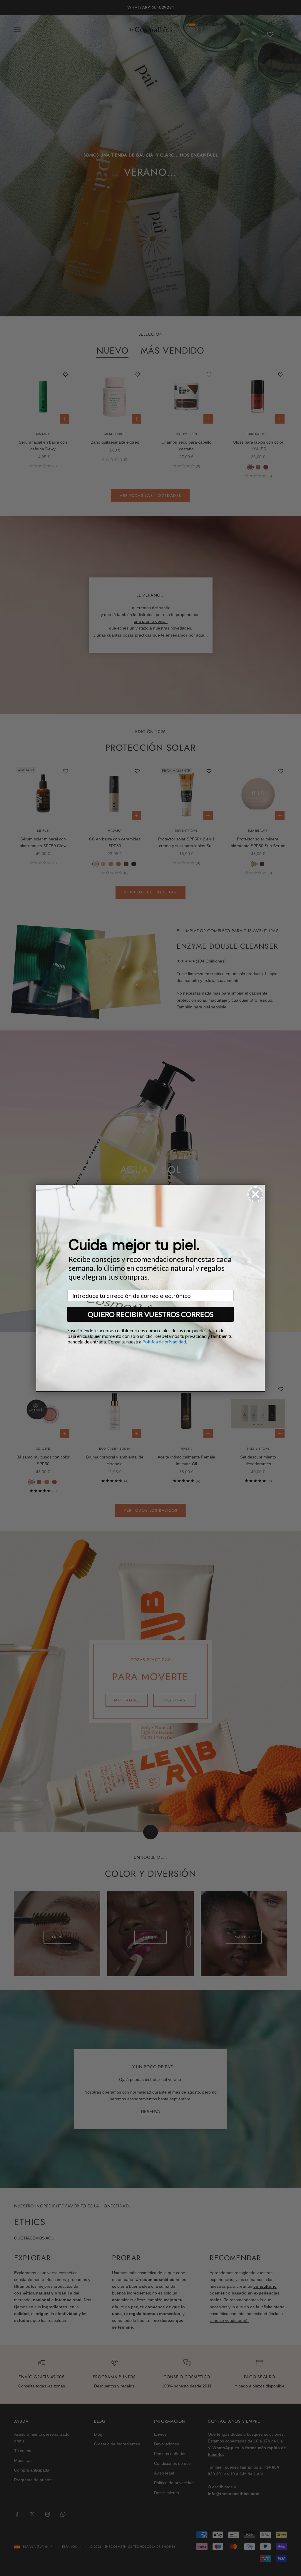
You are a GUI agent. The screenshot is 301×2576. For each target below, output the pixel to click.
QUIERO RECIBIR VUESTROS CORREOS (150, 1314)
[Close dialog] (255, 1194)
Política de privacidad (164, 1342)
